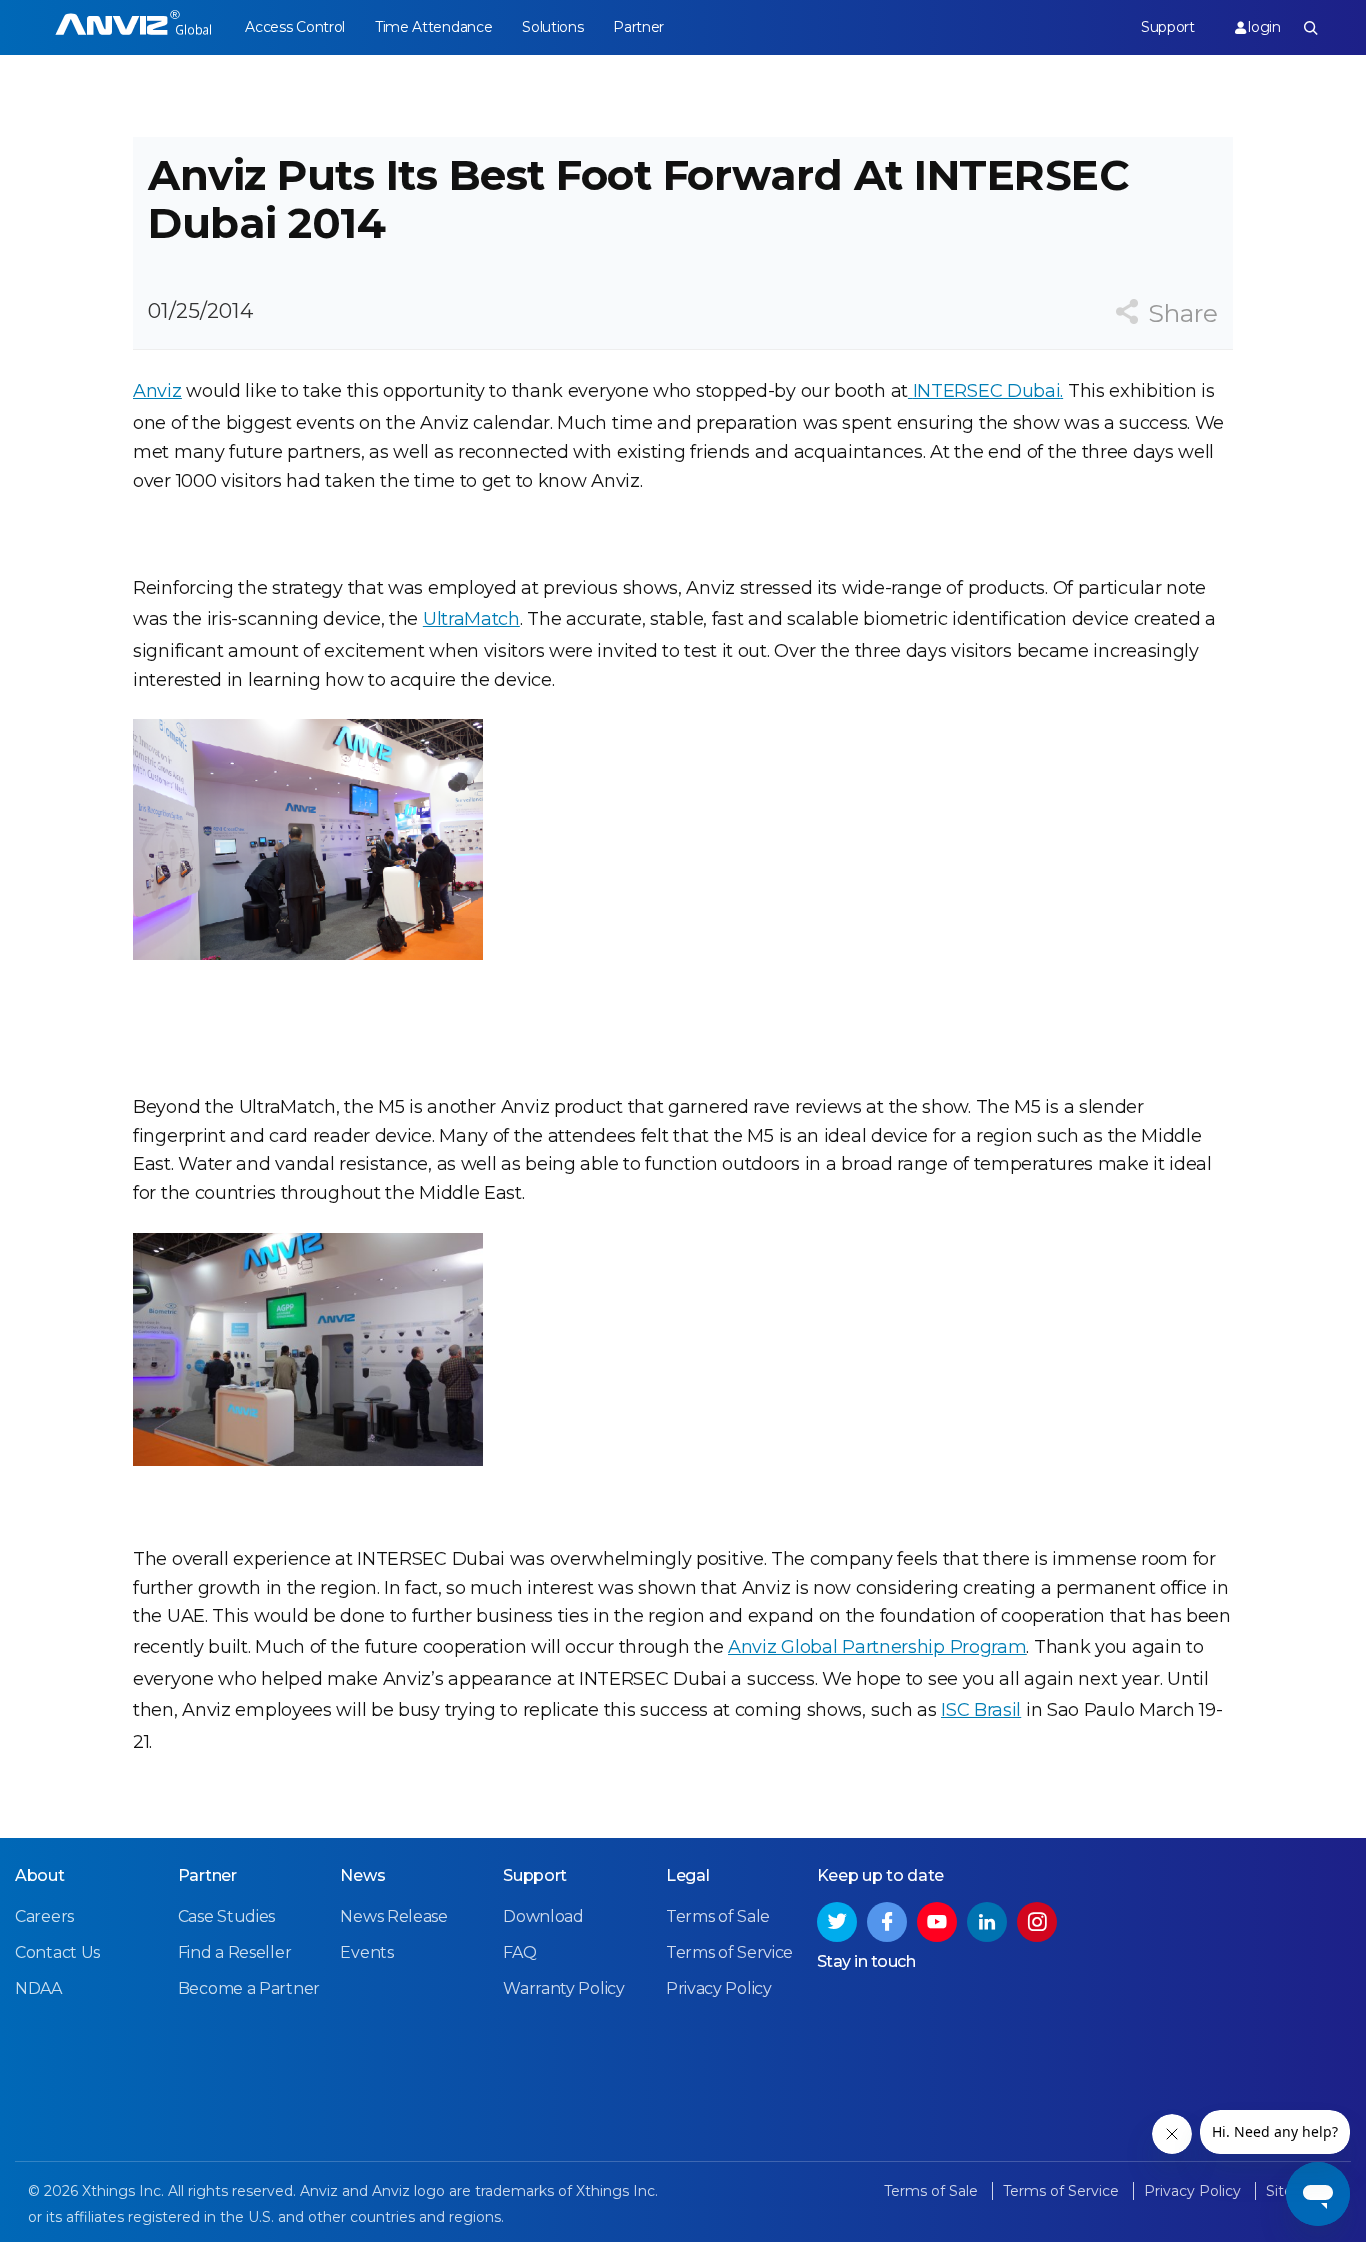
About (40, 1875)
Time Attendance (434, 27)
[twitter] (837, 1922)
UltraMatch (471, 619)
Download (543, 1916)
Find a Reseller (235, 1952)
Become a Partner (249, 1988)
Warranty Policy (564, 1988)
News (362, 1875)
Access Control (295, 27)
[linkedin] (987, 1922)
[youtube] (937, 1922)
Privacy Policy (719, 1988)
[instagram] (1037, 1922)
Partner (638, 27)
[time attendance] (133, 27)
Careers (44, 1916)
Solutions (552, 27)
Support (1168, 27)
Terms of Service (729, 1952)
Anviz (157, 391)
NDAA (38, 1988)
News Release (393, 1916)
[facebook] (887, 1922)
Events (366, 1952)
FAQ (519, 1952)
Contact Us (57, 1952)
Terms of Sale (718, 1916)
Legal (688, 1875)
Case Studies (226, 1916)
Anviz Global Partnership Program (877, 1647)
